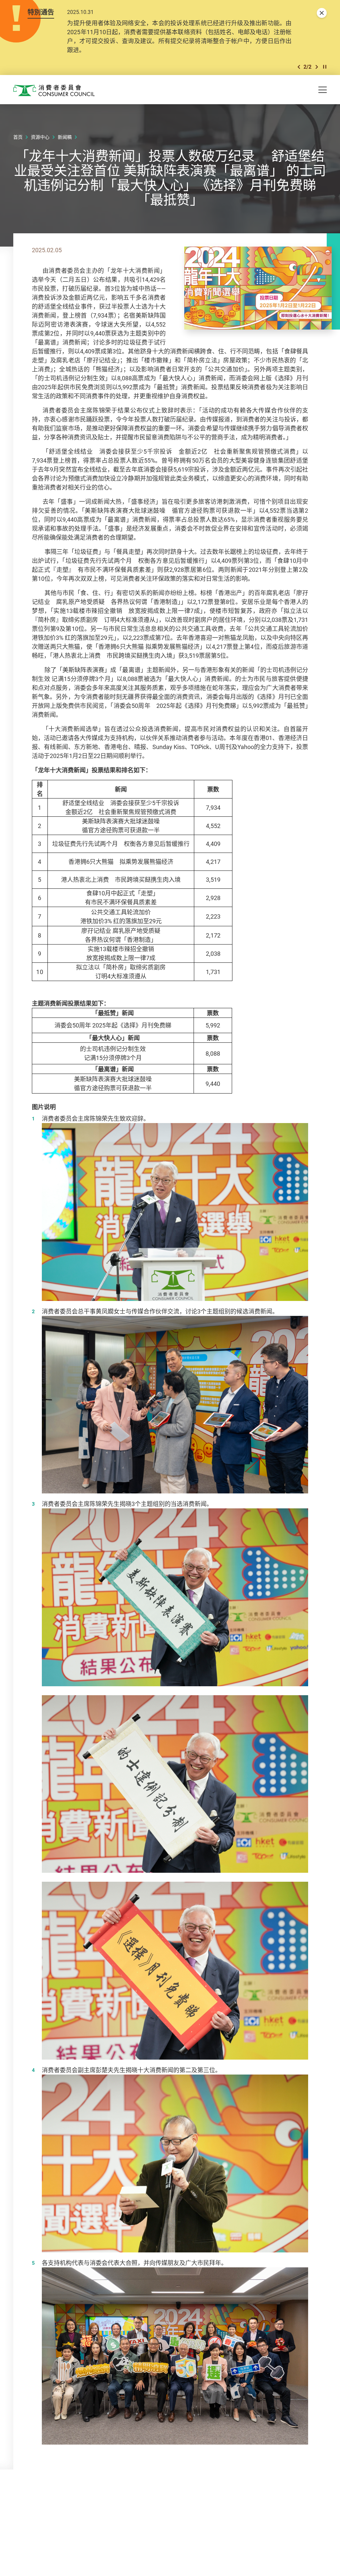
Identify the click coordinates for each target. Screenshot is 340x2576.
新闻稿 (65, 137)
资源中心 (40, 137)
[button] (299, 67)
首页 (18, 137)
